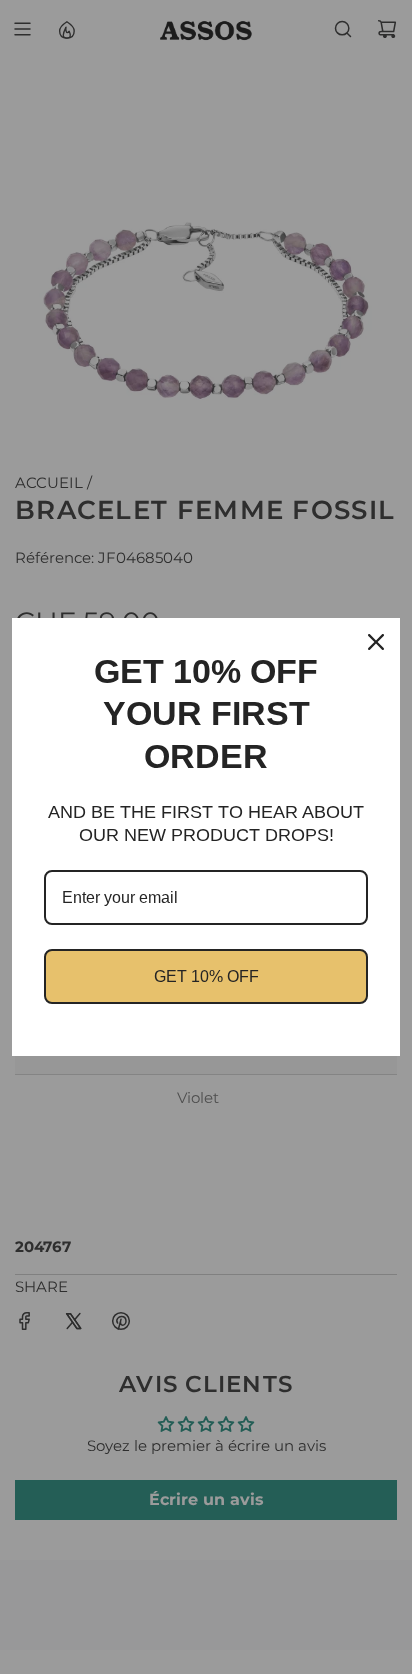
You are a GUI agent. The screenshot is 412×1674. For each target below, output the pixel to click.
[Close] (376, 642)
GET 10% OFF (206, 976)
